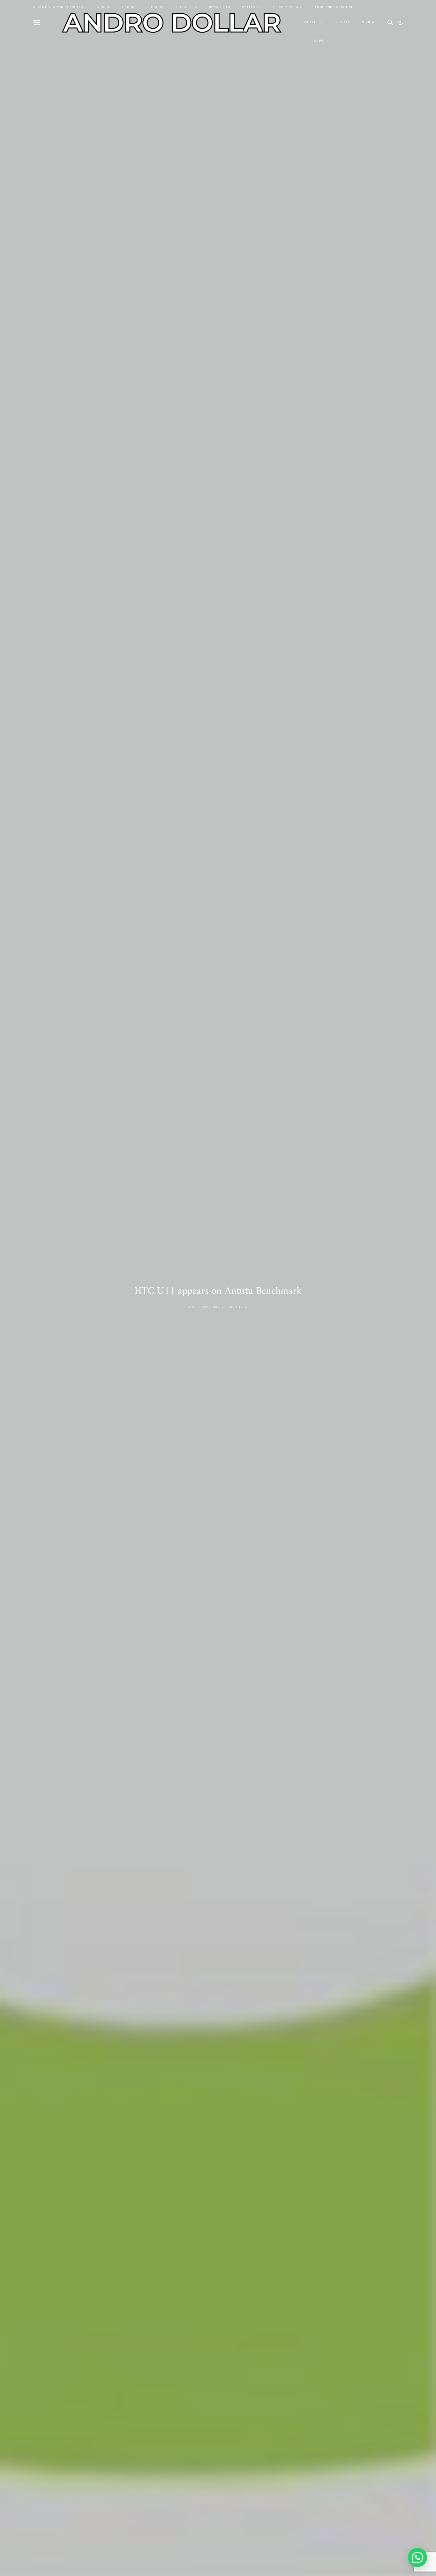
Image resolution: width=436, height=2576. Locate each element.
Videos (311, 22)
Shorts (342, 22)
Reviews (369, 22)
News (319, 41)
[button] (401, 23)
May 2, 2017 (210, 1307)
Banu (191, 1307)
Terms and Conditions (334, 7)
